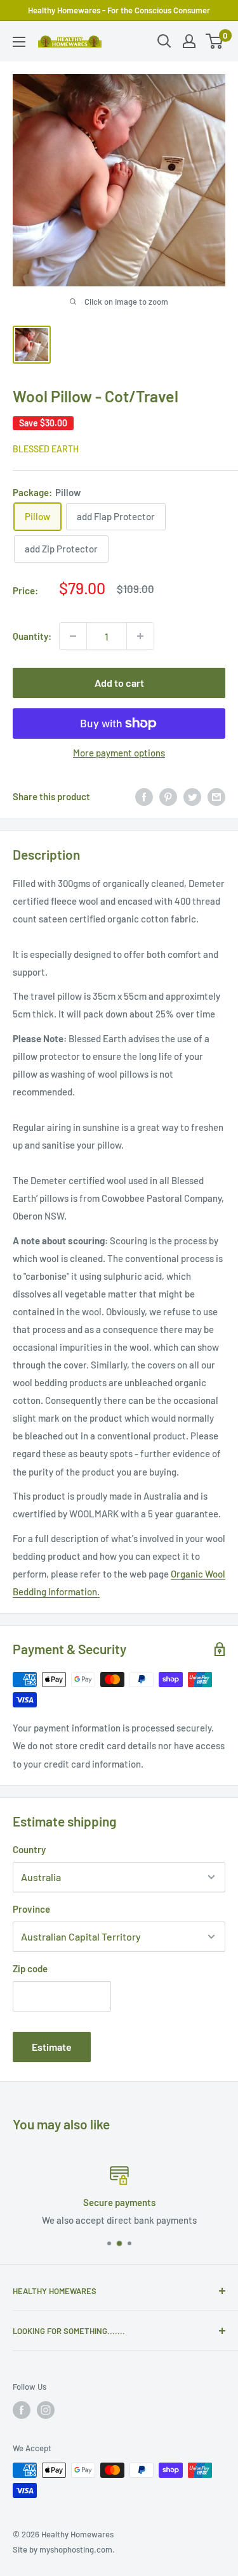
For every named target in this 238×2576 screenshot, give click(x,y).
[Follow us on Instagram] (46, 2410)
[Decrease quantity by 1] (73, 636)
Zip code (30, 1968)
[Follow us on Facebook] (22, 2410)
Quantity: (32, 636)
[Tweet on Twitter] (192, 796)
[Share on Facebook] (144, 796)
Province (31, 1909)
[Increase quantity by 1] (140, 636)
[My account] (189, 41)
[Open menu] (19, 42)
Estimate (52, 2047)
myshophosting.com (76, 2549)
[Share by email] (216, 796)
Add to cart (119, 683)
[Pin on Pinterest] (168, 796)
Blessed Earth (46, 449)
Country (29, 1849)
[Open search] (164, 41)
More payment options (119, 753)
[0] (215, 41)
